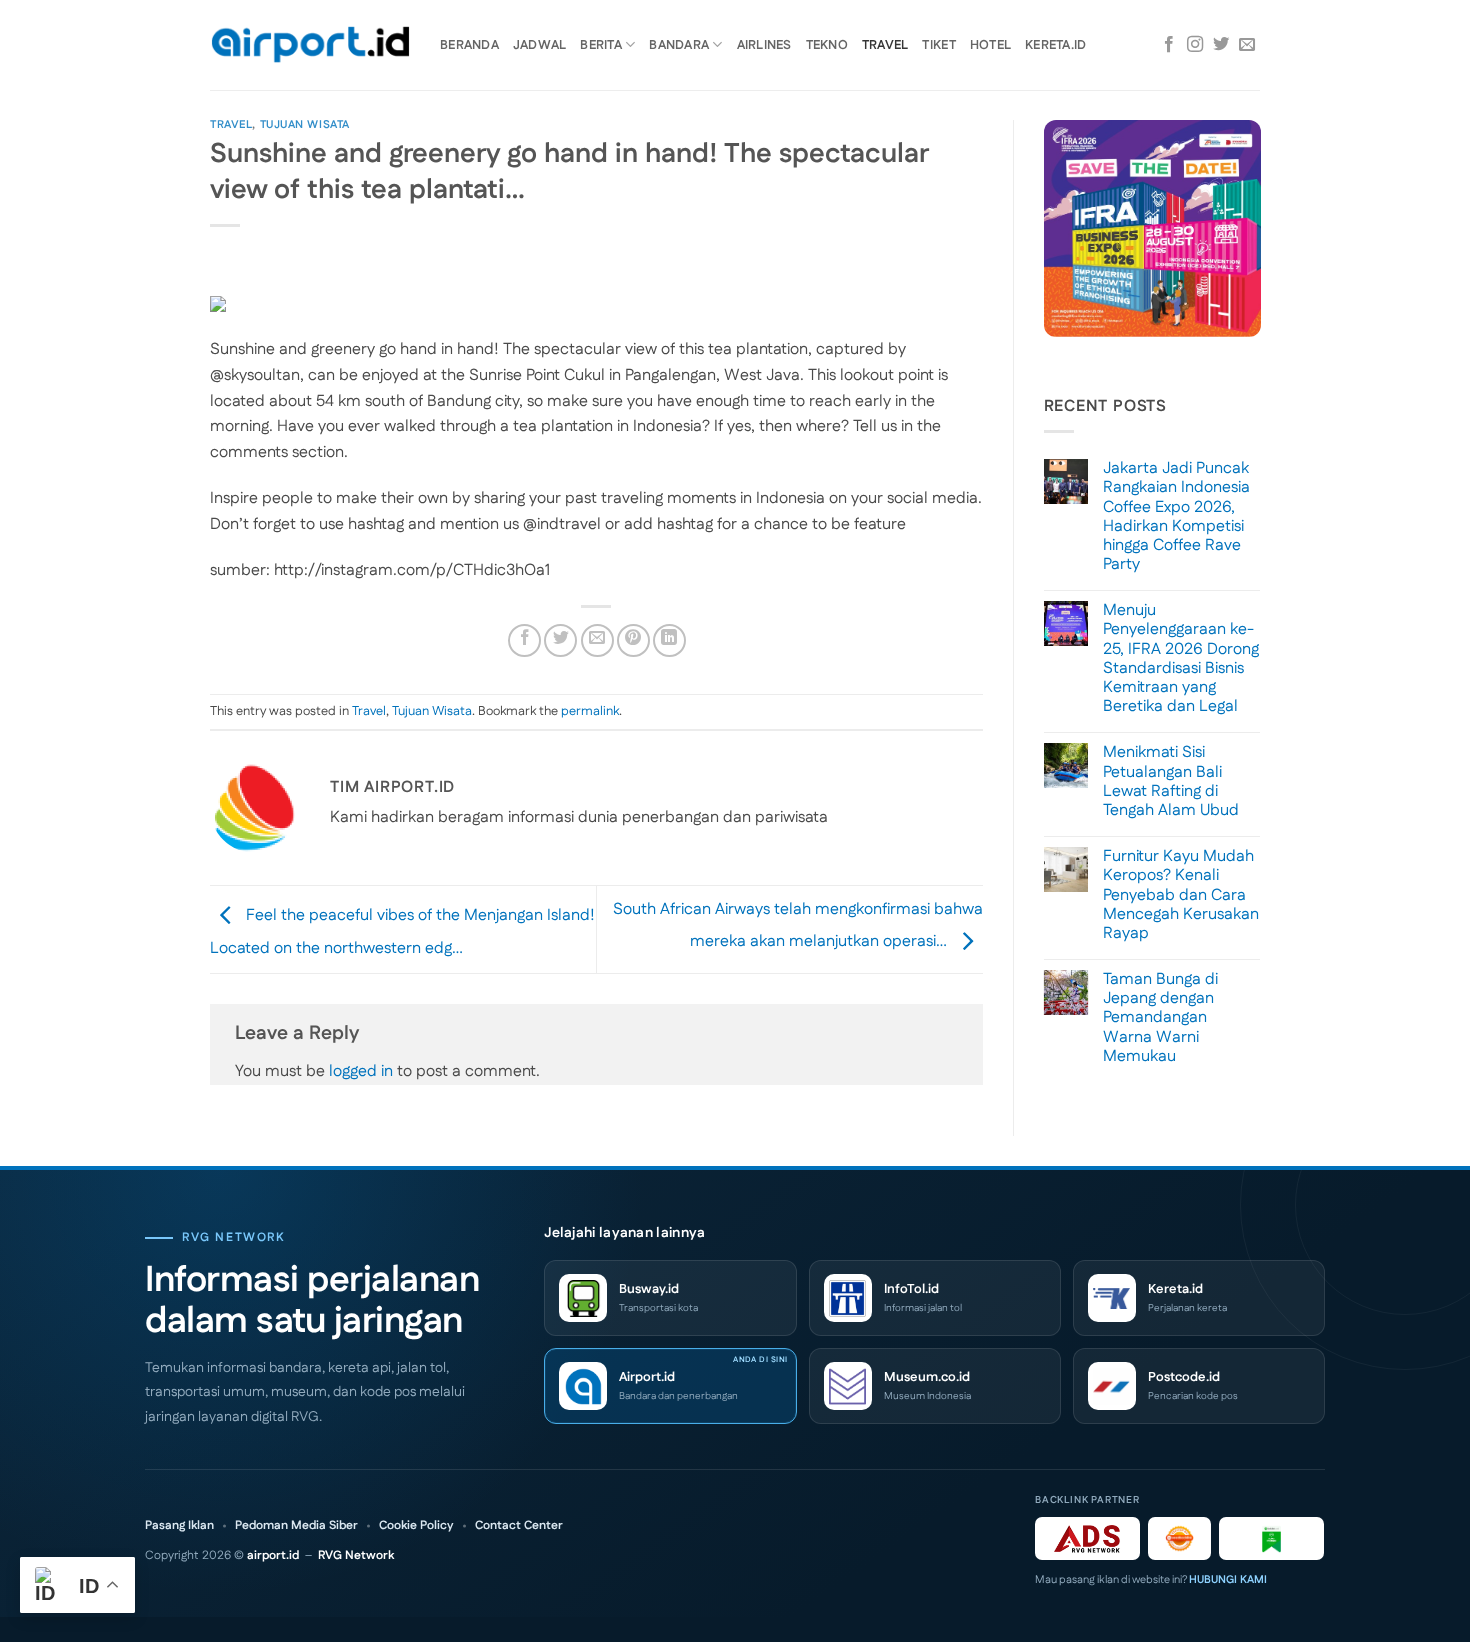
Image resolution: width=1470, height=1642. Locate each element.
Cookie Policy (416, 1526)
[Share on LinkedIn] (669, 640)
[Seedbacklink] (1179, 1538)
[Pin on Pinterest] (633, 640)
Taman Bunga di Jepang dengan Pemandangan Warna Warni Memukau (1160, 1018)
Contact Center (519, 1526)
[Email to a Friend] (597, 640)
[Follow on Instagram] (1195, 45)
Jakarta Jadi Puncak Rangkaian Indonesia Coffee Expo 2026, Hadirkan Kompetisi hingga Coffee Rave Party (1176, 516)
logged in (361, 1071)
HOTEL (990, 45)
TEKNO (827, 45)
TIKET (938, 45)
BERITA (601, 45)
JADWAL (540, 45)
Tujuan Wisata (305, 125)
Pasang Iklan (179, 1526)
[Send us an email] (1247, 45)
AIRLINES (764, 45)
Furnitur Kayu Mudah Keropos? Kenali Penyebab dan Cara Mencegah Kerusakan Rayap (1181, 895)
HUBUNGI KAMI (1228, 1580)
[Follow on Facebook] (1169, 45)
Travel (231, 125)
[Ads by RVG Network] (1087, 1538)
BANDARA (679, 45)
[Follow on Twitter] (1221, 45)
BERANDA (469, 45)
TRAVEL (885, 45)
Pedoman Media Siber (296, 1526)
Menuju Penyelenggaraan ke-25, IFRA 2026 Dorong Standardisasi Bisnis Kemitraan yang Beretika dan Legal (1181, 658)
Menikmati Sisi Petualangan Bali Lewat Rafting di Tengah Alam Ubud (1171, 781)
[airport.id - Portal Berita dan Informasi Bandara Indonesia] (310, 45)
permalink (590, 711)
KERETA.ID (1055, 45)
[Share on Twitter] (560, 640)
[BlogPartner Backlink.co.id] (1271, 1538)
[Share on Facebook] (524, 640)
